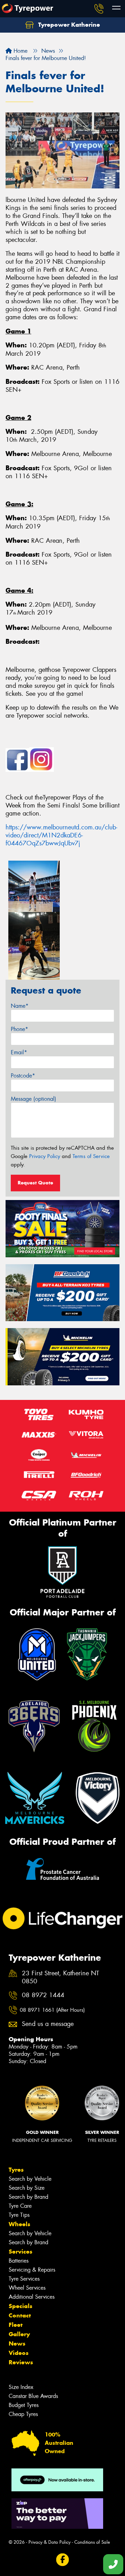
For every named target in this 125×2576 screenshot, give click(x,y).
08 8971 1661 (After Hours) (52, 2010)
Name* (20, 1006)
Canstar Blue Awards (33, 2396)
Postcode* (23, 1076)
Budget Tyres (24, 2405)
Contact (20, 2315)
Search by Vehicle (30, 2179)
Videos (19, 2353)
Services (20, 2252)
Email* (19, 1052)
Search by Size (27, 2188)
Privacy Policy (45, 1156)
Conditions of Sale (92, 2542)
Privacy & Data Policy (49, 2542)
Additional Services (32, 2297)
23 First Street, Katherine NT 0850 (60, 1977)
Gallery (19, 2334)
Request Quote (35, 1183)
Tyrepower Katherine (68, 25)
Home (20, 51)
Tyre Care (20, 2206)
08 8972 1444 (43, 1995)
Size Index (21, 2387)
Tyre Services (24, 2279)
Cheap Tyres (23, 2414)
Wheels (19, 2224)
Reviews (21, 2362)
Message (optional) (34, 1099)
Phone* (19, 1029)
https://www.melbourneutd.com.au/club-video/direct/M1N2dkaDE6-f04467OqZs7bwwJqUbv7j (61, 835)
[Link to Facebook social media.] (63, 2560)
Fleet (16, 2325)
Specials (20, 2306)
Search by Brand (28, 2197)
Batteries (19, 2261)
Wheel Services (27, 2288)
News (17, 2343)
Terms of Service (91, 1156)
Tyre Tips (19, 2215)
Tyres (16, 2170)
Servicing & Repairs (32, 2270)
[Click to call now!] (99, 9)
